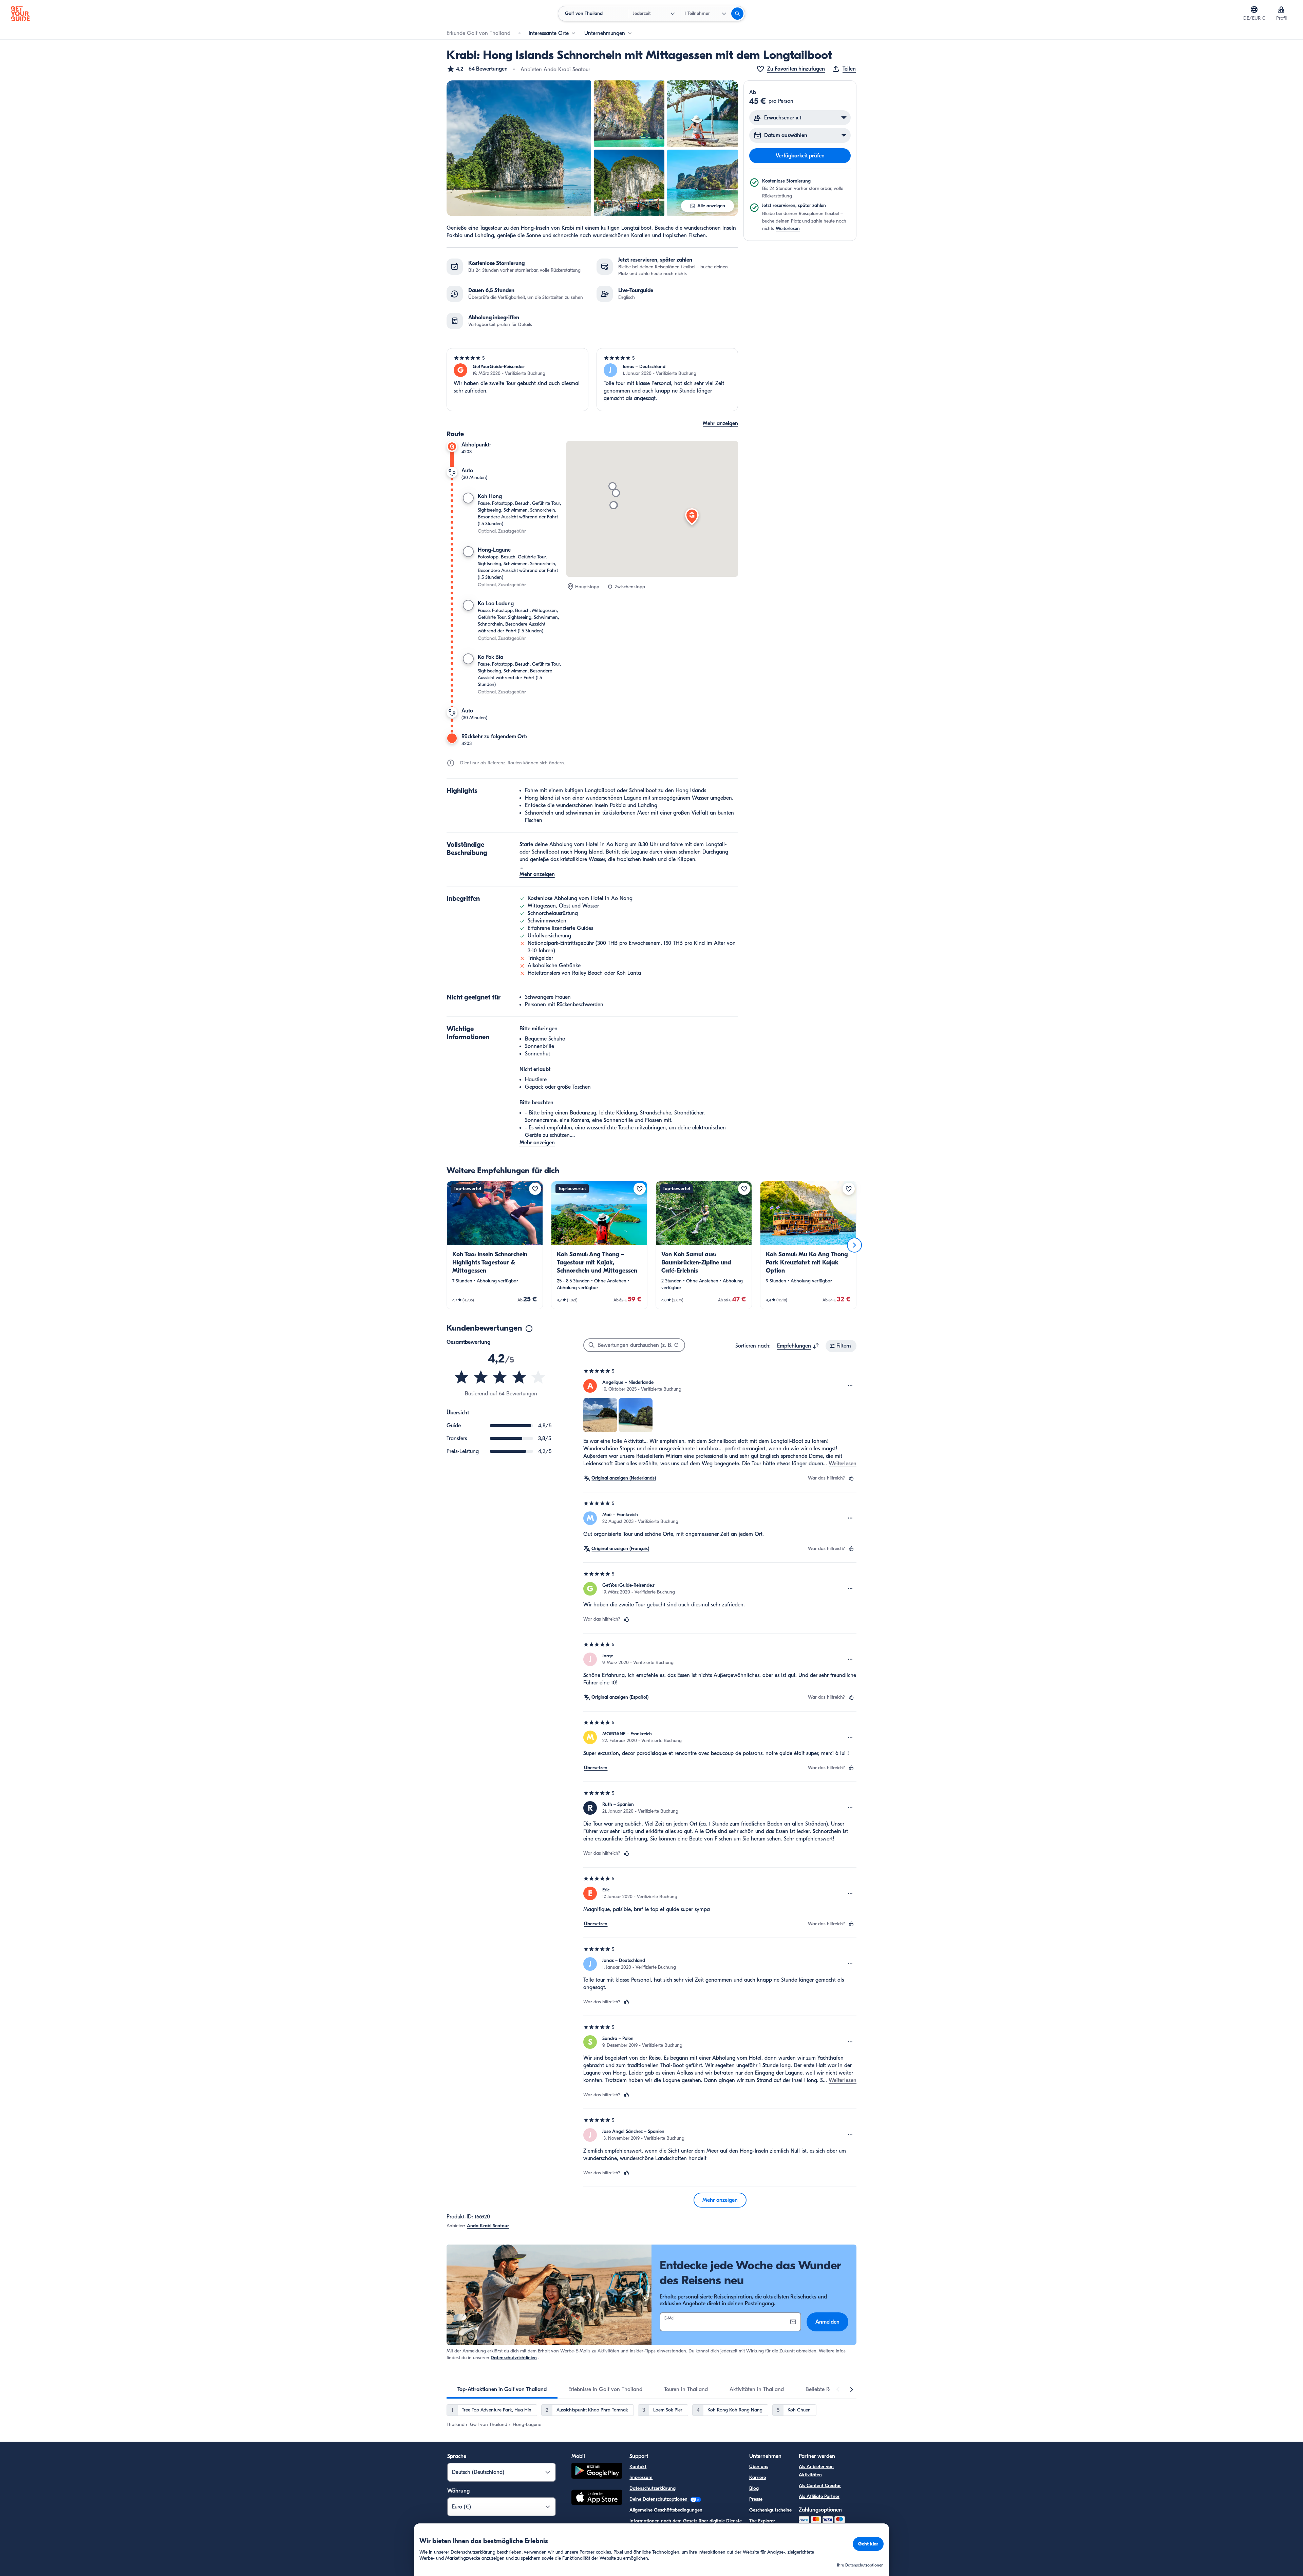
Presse (756, 2499)
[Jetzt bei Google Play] (597, 2472)
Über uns (759, 2467)
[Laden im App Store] (597, 2498)
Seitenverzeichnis (647, 2532)
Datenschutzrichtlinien (514, 2358)
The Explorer (762, 2521)
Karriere (758, 2477)
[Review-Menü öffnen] (850, 1386)
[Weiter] (854, 1245)
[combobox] (798, 1346)
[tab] (502, 2389)
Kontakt (638, 2467)
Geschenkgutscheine (770, 2510)
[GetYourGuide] (20, 14)
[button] (477, 69)
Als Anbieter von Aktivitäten (816, 2471)
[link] (495, 1245)
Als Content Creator (820, 2486)
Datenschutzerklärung (653, 2488)
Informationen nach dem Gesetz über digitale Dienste (686, 2521)
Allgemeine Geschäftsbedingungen (666, 2510)
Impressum (641, 2477)
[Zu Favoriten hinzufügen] (535, 1189)
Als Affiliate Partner (819, 2496)
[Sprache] (1254, 9)
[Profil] (1281, 9)
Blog (754, 2488)
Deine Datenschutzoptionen (659, 2499)
